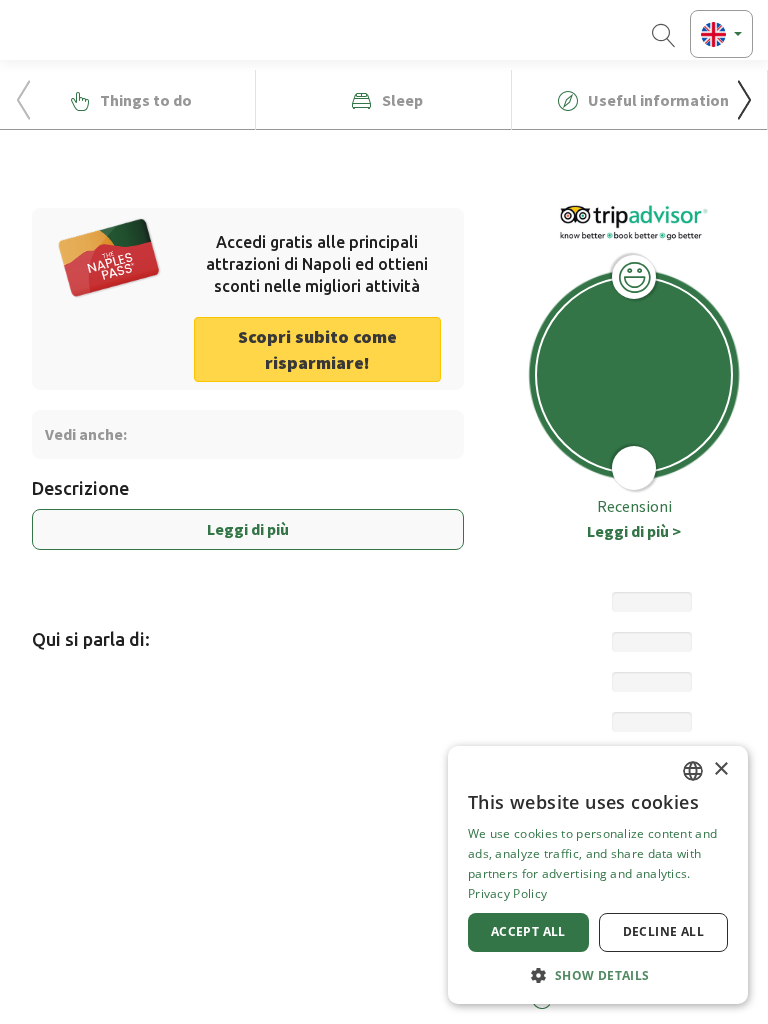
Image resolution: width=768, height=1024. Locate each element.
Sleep (401, 100)
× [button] (720, 769)
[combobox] (693, 771)
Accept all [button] (528, 931)
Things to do (144, 100)
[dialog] (598, 875)
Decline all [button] (663, 931)
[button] (744, 100)
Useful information (657, 100)
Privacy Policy (507, 893)
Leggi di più (248, 529)
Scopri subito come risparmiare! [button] (317, 349)
